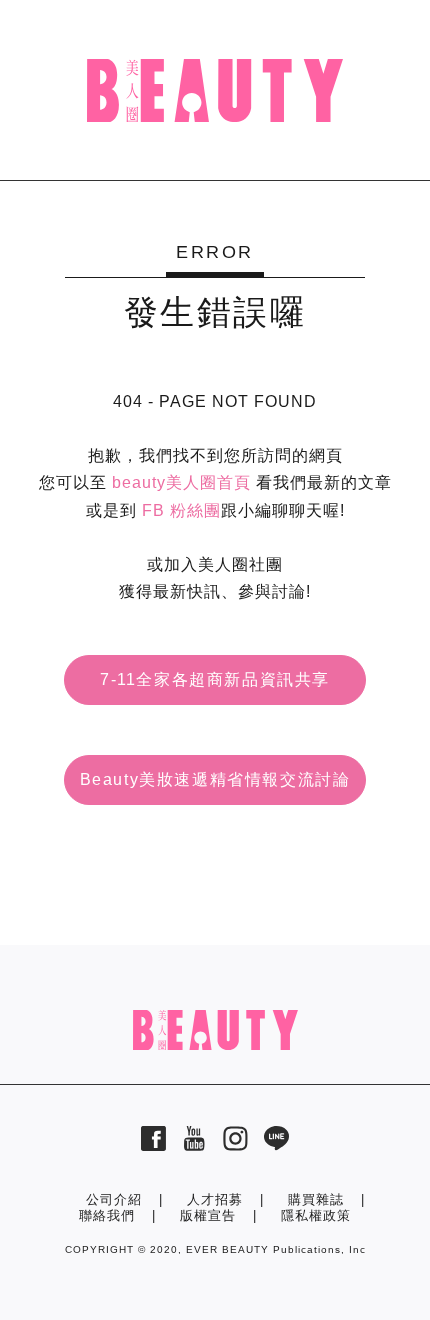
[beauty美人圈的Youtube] (194, 1145)
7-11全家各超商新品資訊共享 (215, 679)
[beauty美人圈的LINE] (276, 1145)
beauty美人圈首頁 (181, 482)
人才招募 (215, 1199)
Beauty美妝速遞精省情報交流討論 (215, 779)
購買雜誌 (316, 1199)
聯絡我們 (107, 1215)
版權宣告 (208, 1215)
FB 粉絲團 (181, 510)
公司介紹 (114, 1199)
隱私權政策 (316, 1215)
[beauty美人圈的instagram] (235, 1145)
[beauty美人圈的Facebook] (153, 1145)
